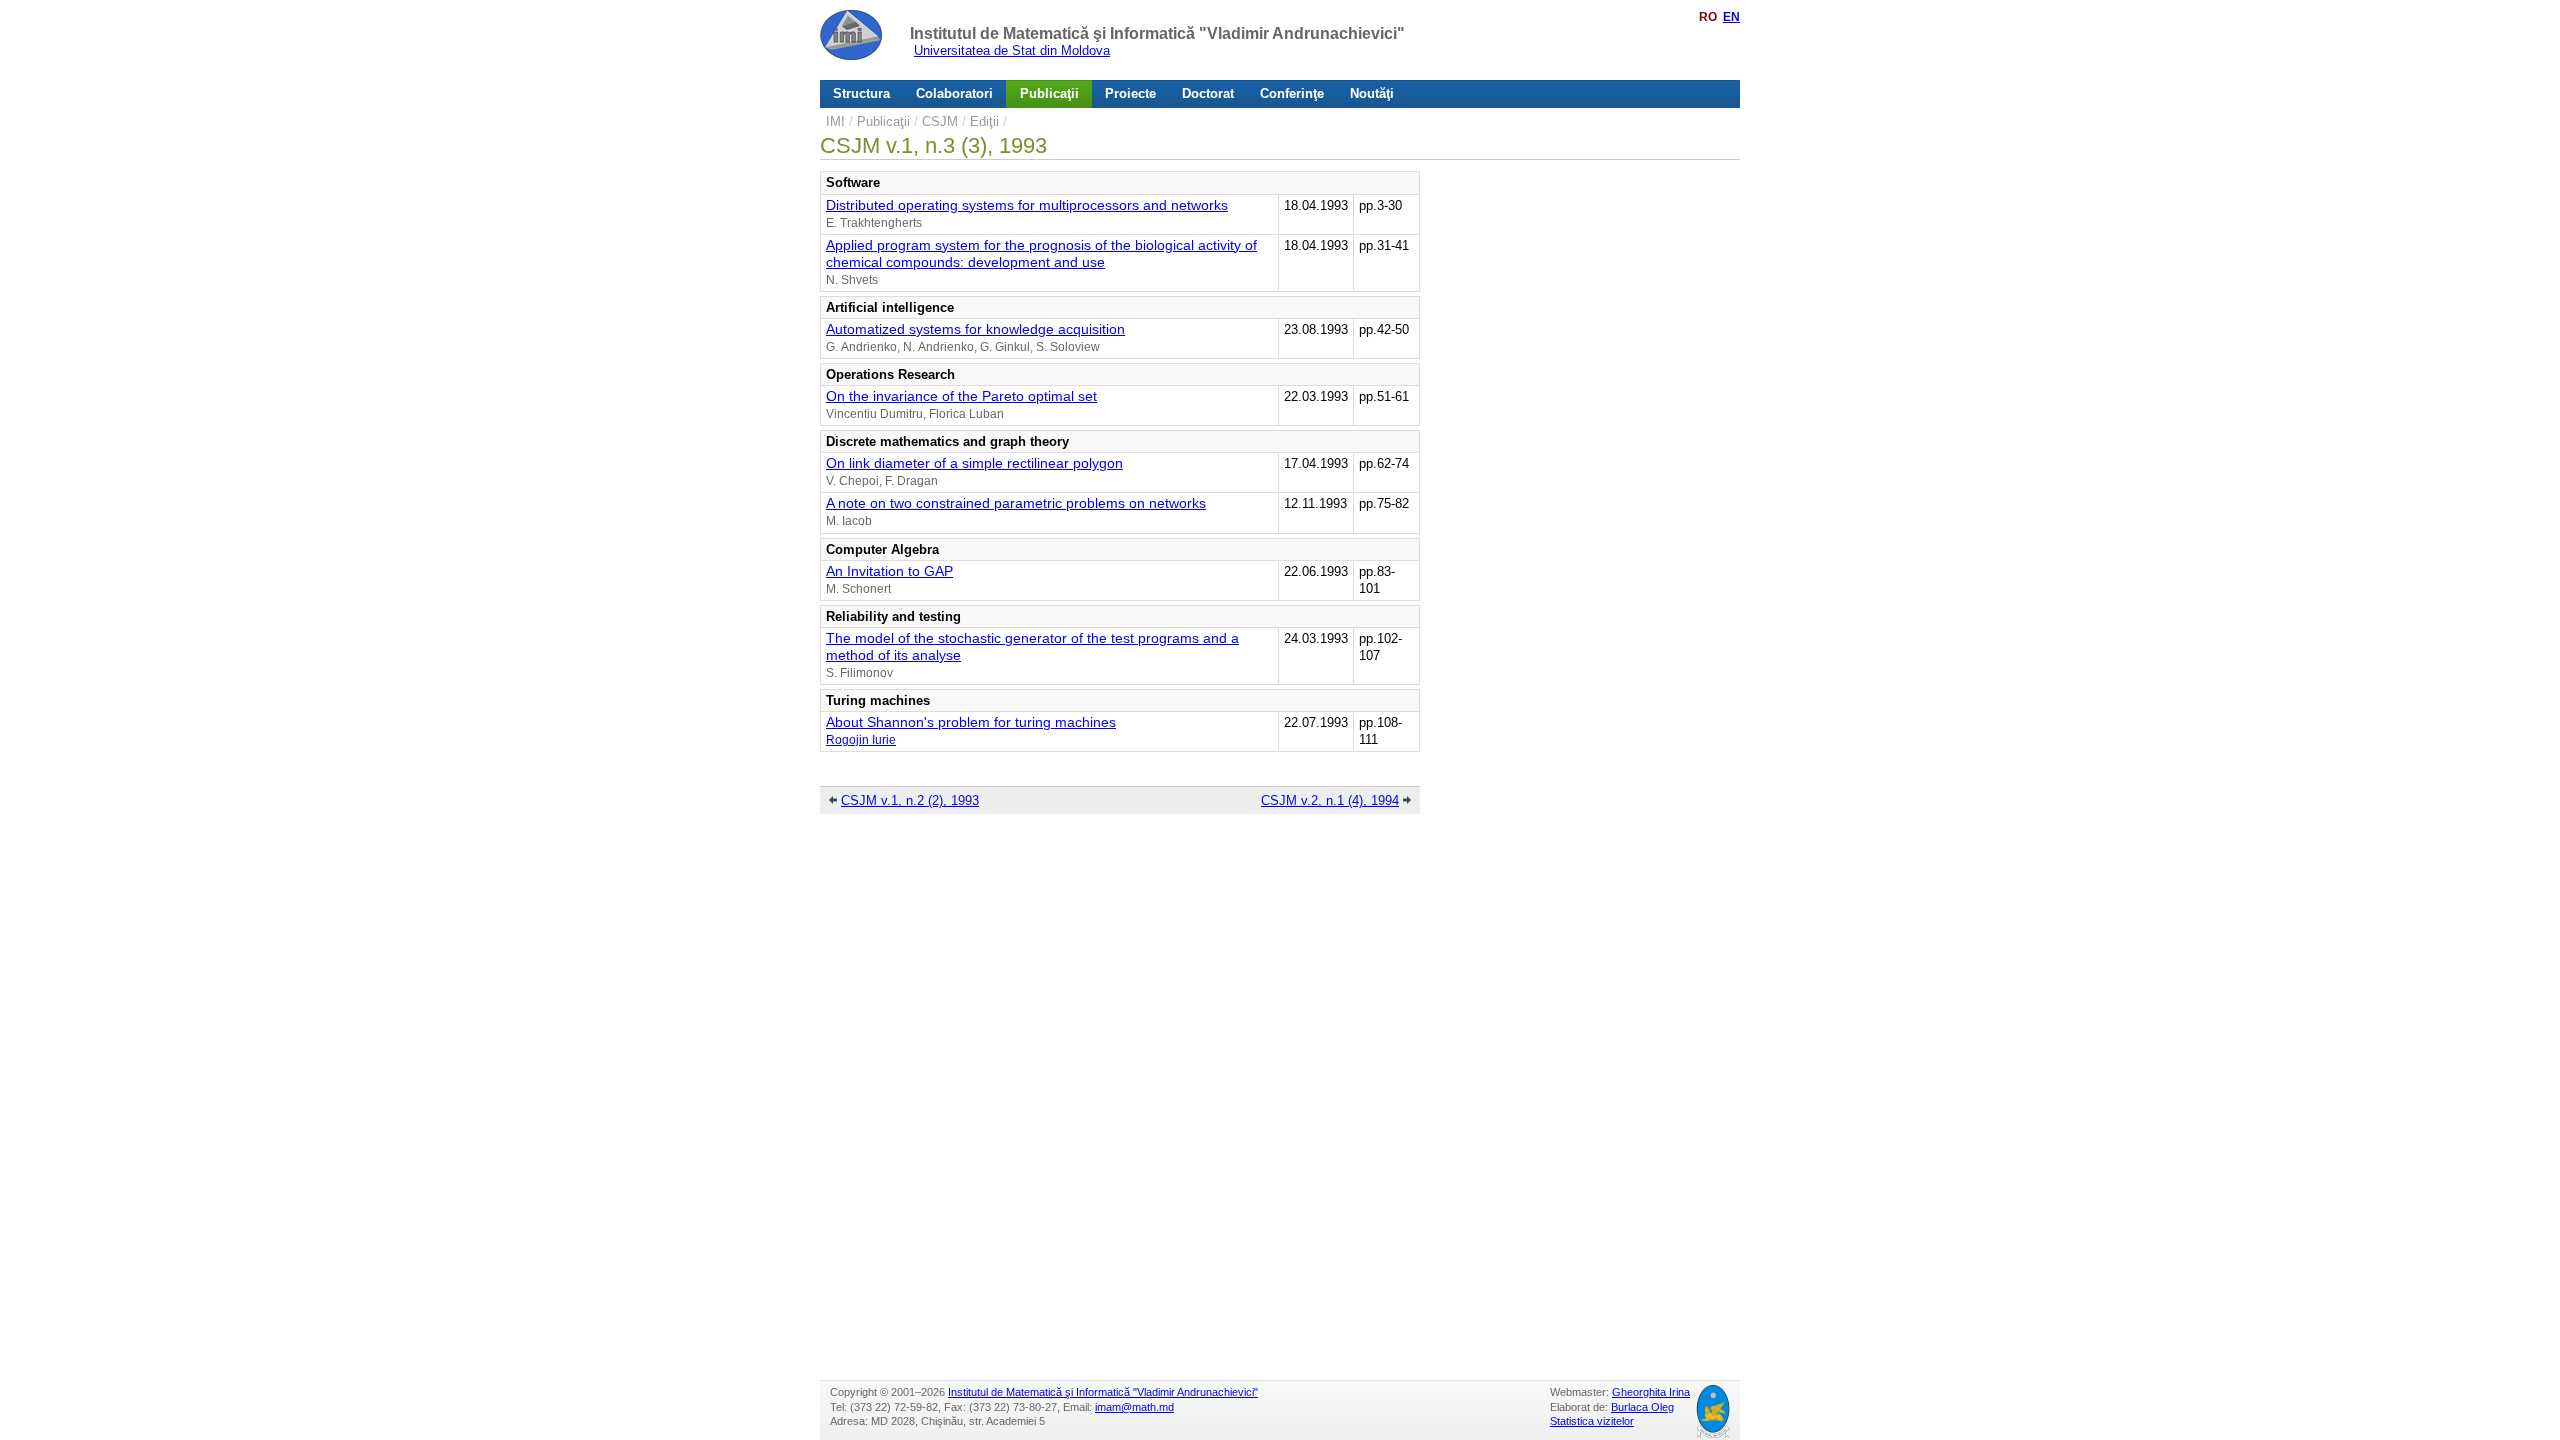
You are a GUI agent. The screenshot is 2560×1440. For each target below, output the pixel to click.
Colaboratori (954, 93)
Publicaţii (1049, 93)
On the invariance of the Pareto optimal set (961, 396)
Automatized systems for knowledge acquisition (975, 329)
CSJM (940, 121)
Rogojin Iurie (861, 740)
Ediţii (984, 121)
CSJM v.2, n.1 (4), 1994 (1330, 800)
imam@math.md (1134, 1407)
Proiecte (1130, 93)
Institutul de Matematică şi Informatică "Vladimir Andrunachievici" (1157, 33)
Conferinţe (1292, 93)
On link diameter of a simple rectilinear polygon (974, 463)
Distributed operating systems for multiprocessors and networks (1027, 205)
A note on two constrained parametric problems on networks (1016, 503)
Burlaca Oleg (1642, 1407)
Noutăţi (1372, 93)
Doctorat (1208, 93)
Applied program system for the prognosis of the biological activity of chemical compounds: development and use (1041, 253)
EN (1731, 17)
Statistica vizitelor (1592, 1421)
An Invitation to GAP (889, 571)
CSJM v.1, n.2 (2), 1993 (910, 800)
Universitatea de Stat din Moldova (1012, 50)
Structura (861, 93)
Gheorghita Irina (1651, 1392)
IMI (835, 121)
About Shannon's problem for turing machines (971, 722)
